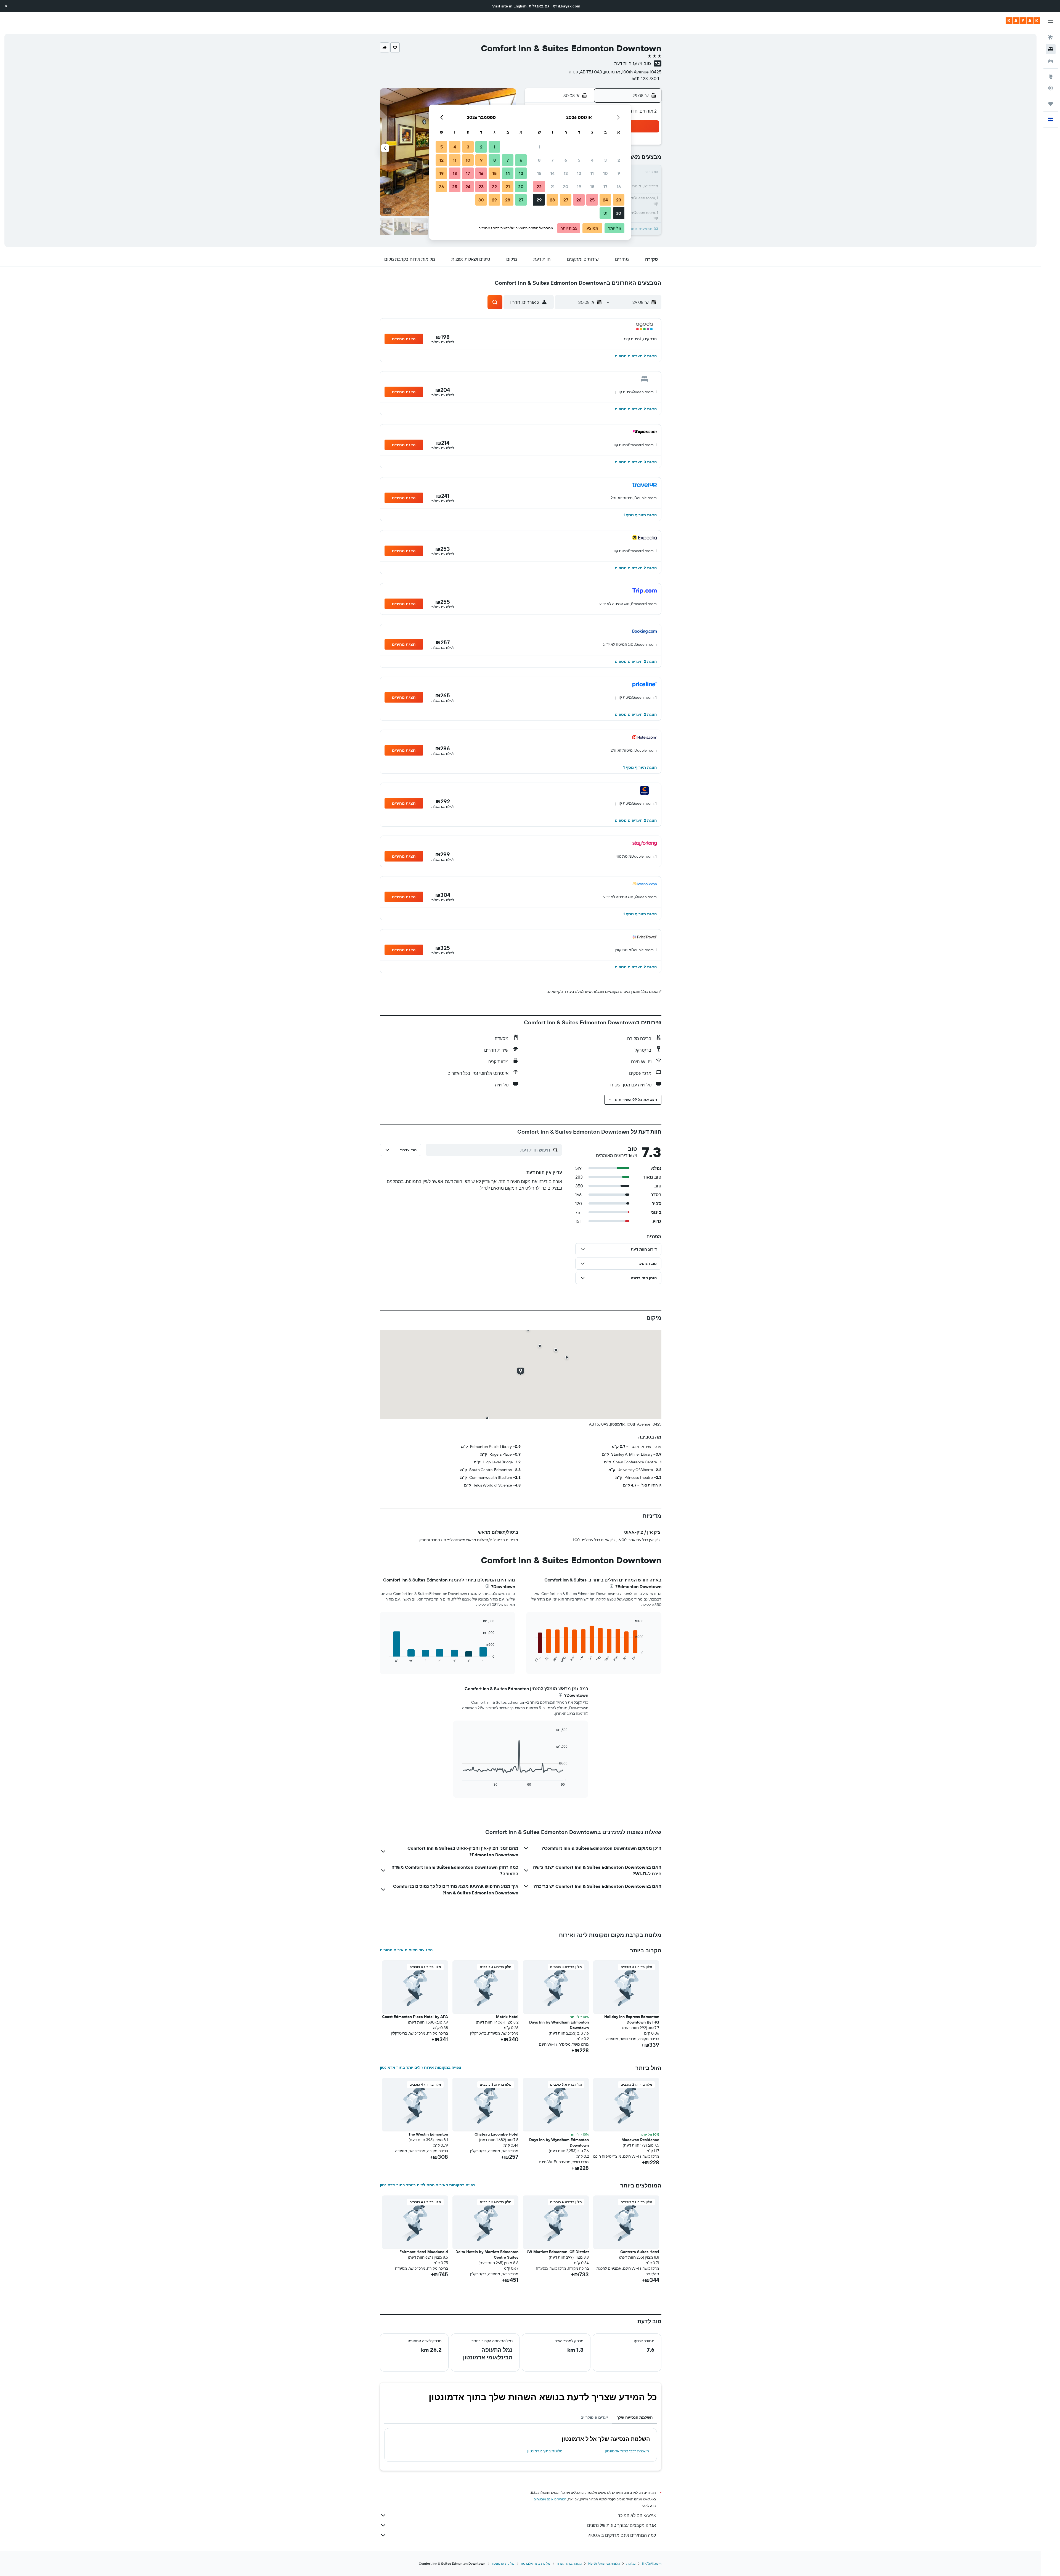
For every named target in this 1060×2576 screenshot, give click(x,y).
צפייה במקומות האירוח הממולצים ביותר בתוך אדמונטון (428, 2185)
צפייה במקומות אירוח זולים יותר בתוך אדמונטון (421, 2067)
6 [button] (566, 160)
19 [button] (579, 187)
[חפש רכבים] (1051, 61)
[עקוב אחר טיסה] (1051, 88)
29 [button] (539, 200)
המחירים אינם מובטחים (550, 2499)
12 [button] (579, 173)
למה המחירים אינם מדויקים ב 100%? (622, 2535)
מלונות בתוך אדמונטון (545, 2451)
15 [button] (539, 173)
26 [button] (579, 200)
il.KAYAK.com (652, 2563)
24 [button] (605, 200)
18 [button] (592, 187)
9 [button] (619, 173)
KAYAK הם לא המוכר (637, 2515)
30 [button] (619, 213)
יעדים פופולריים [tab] (594, 2417)
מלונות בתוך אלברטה (536, 2563)
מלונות (631, 2563)
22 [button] (539, 187)
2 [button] (619, 160)
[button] (6, 6)
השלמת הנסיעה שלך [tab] (635, 2417)
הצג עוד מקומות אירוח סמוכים (406, 1950)
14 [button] (552, 173)
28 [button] (552, 200)
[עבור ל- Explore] (1051, 76)
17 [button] (605, 187)
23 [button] (619, 200)
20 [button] (566, 187)
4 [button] (592, 160)
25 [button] (592, 200)
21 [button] (552, 187)
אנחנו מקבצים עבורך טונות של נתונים (622, 2525)
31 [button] (605, 213)
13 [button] (566, 173)
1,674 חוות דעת (628, 63)
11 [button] (592, 173)
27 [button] (566, 200)
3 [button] (605, 160)
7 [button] (552, 160)
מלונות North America (604, 2563)
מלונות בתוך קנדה (569, 2563)
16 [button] (619, 187)
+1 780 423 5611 (646, 78)
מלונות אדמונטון (503, 2563)
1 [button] (539, 147)
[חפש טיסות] (1051, 38)
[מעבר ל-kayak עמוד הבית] (1023, 21)
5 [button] (579, 160)
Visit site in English (509, 6)
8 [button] (539, 160)
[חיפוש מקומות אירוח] (1051, 49)
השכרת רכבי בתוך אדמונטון (627, 2451)
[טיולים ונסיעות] (1051, 104)
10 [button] (605, 173)
